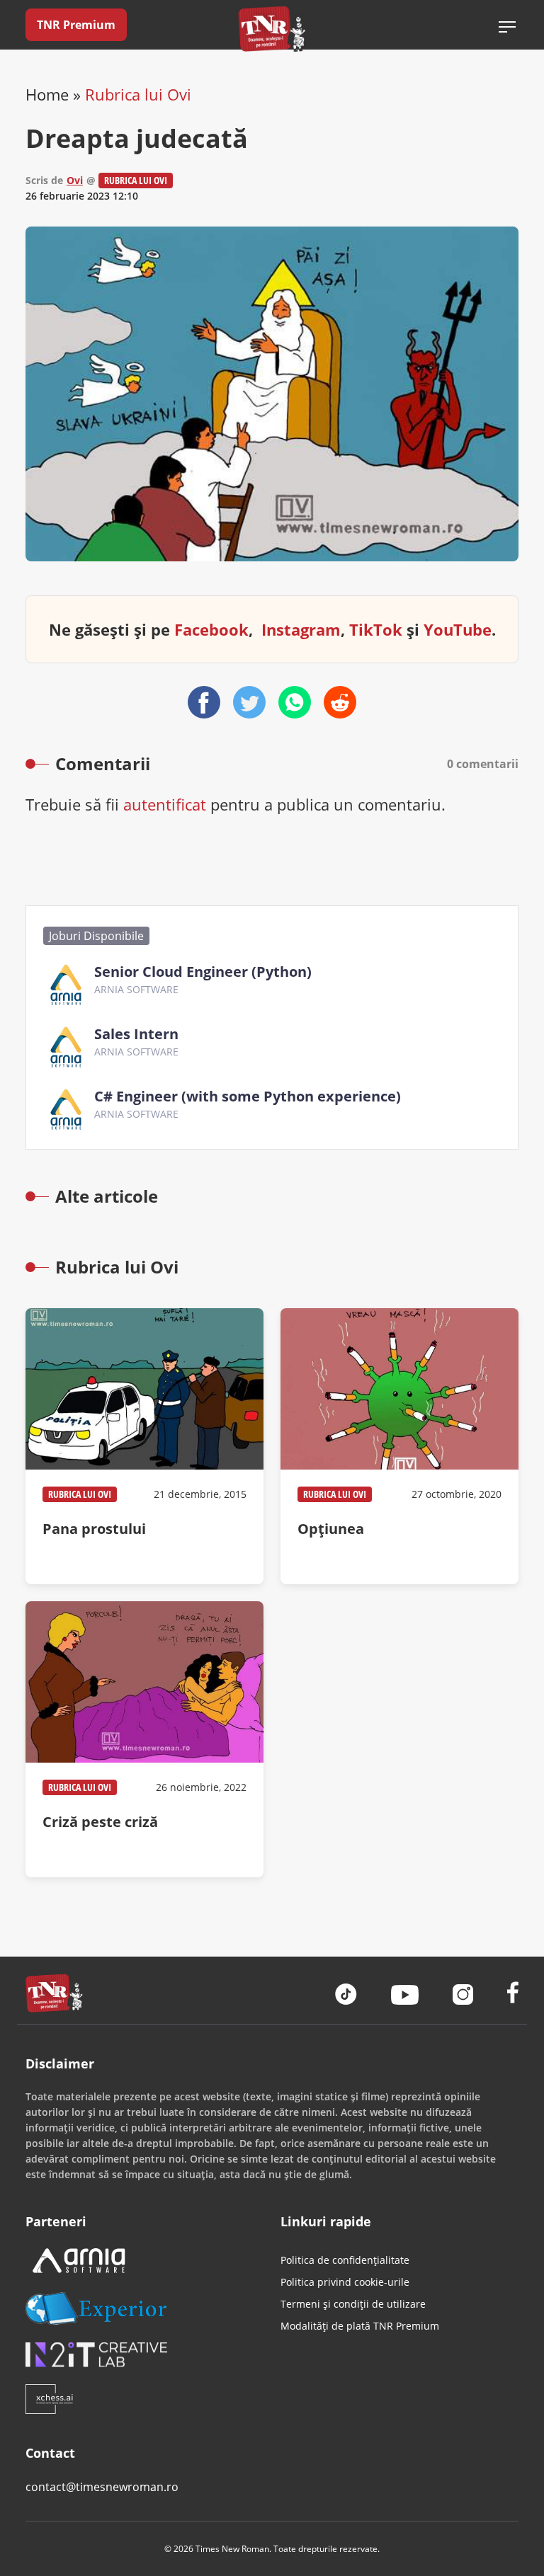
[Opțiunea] (399, 1446)
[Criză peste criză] (144, 1739)
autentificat (165, 804)
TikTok (376, 629)
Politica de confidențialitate (345, 2260)
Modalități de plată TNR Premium (360, 2326)
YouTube (458, 629)
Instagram (301, 629)
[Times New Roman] (272, 29)
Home (47, 94)
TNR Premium (76, 25)
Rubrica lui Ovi (138, 94)
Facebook (211, 629)
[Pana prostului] (144, 1446)
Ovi (75, 180)
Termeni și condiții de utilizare (353, 2304)
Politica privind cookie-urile (345, 2282)
